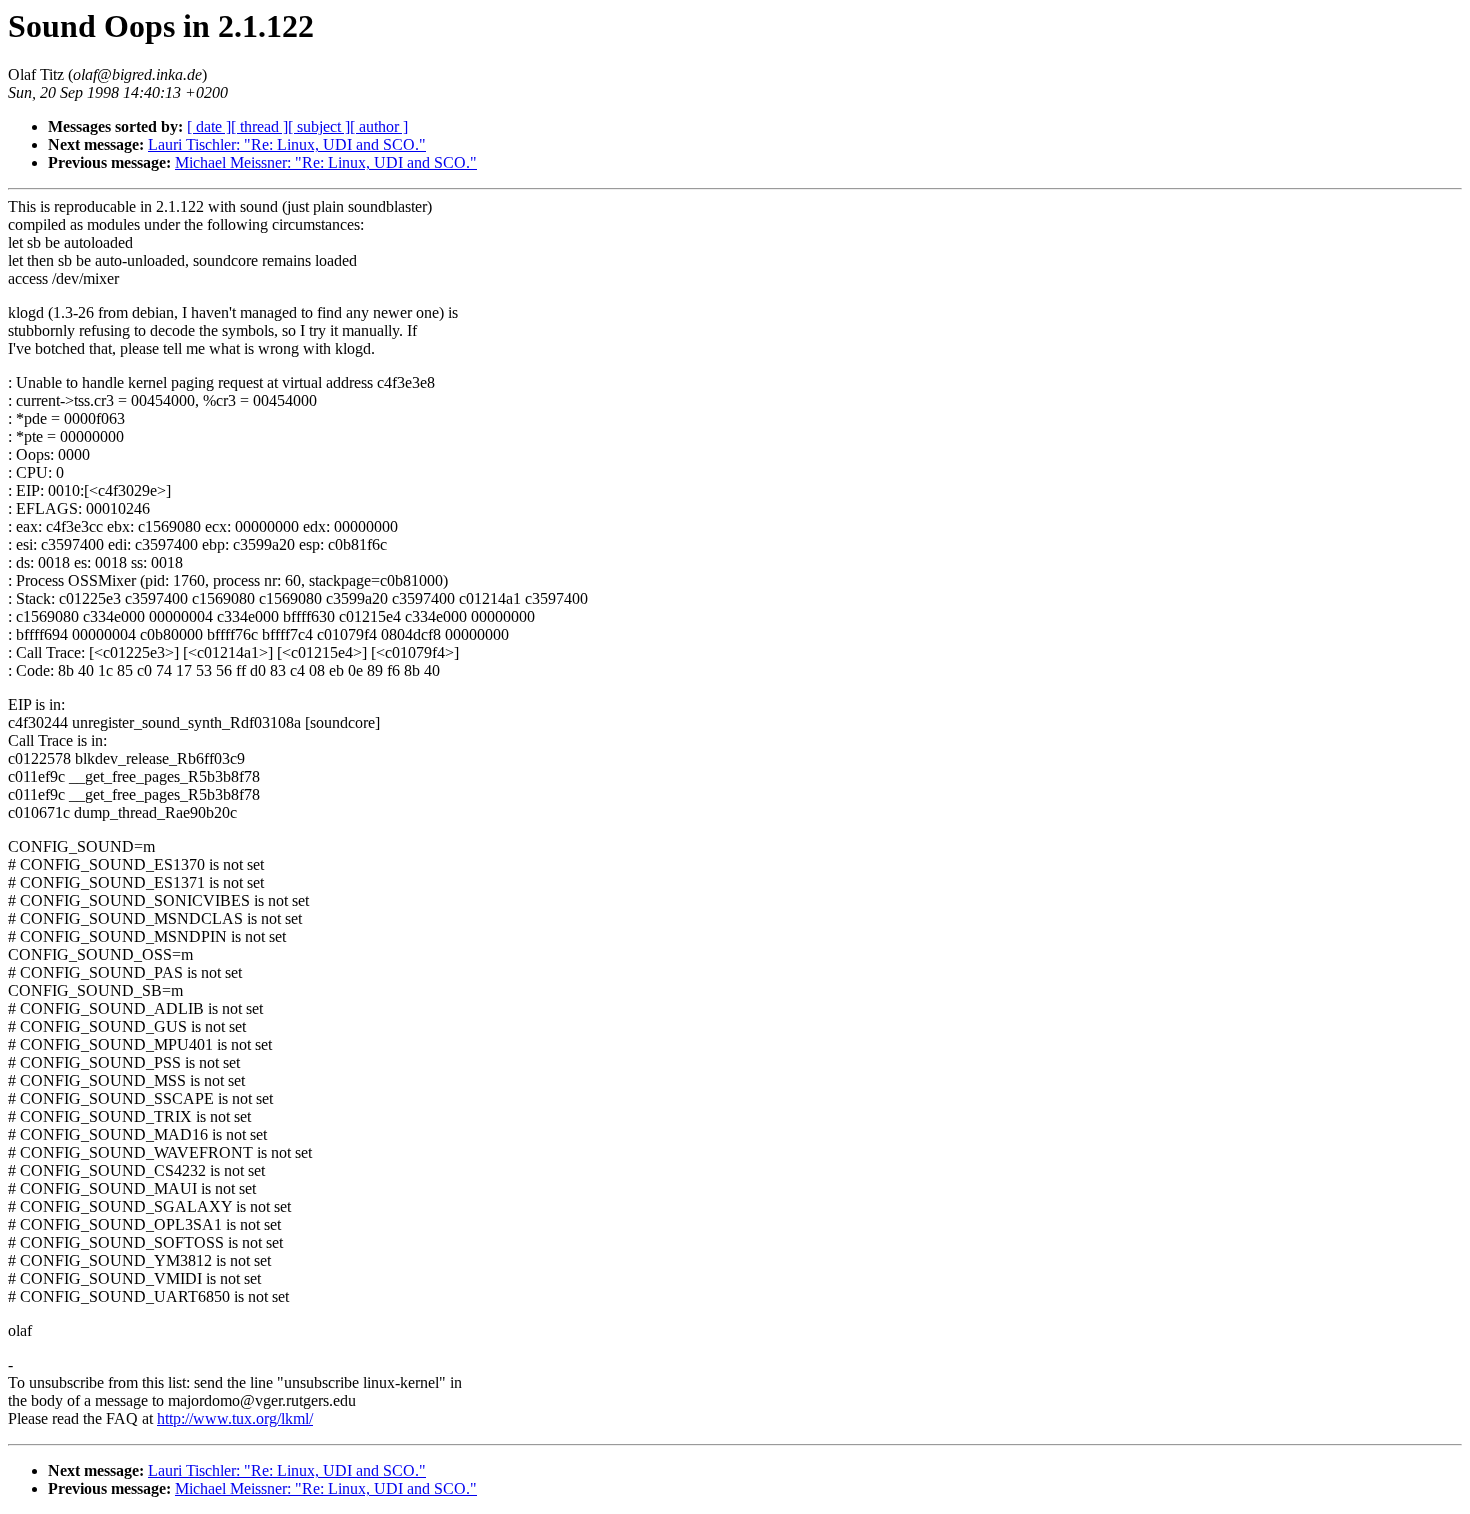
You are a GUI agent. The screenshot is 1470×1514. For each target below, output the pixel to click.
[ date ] (209, 126)
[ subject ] (319, 126)
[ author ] (379, 126)
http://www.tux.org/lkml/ (235, 1418)
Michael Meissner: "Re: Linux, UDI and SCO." (326, 162)
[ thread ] (259, 126)
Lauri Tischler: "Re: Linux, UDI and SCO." (287, 144)
